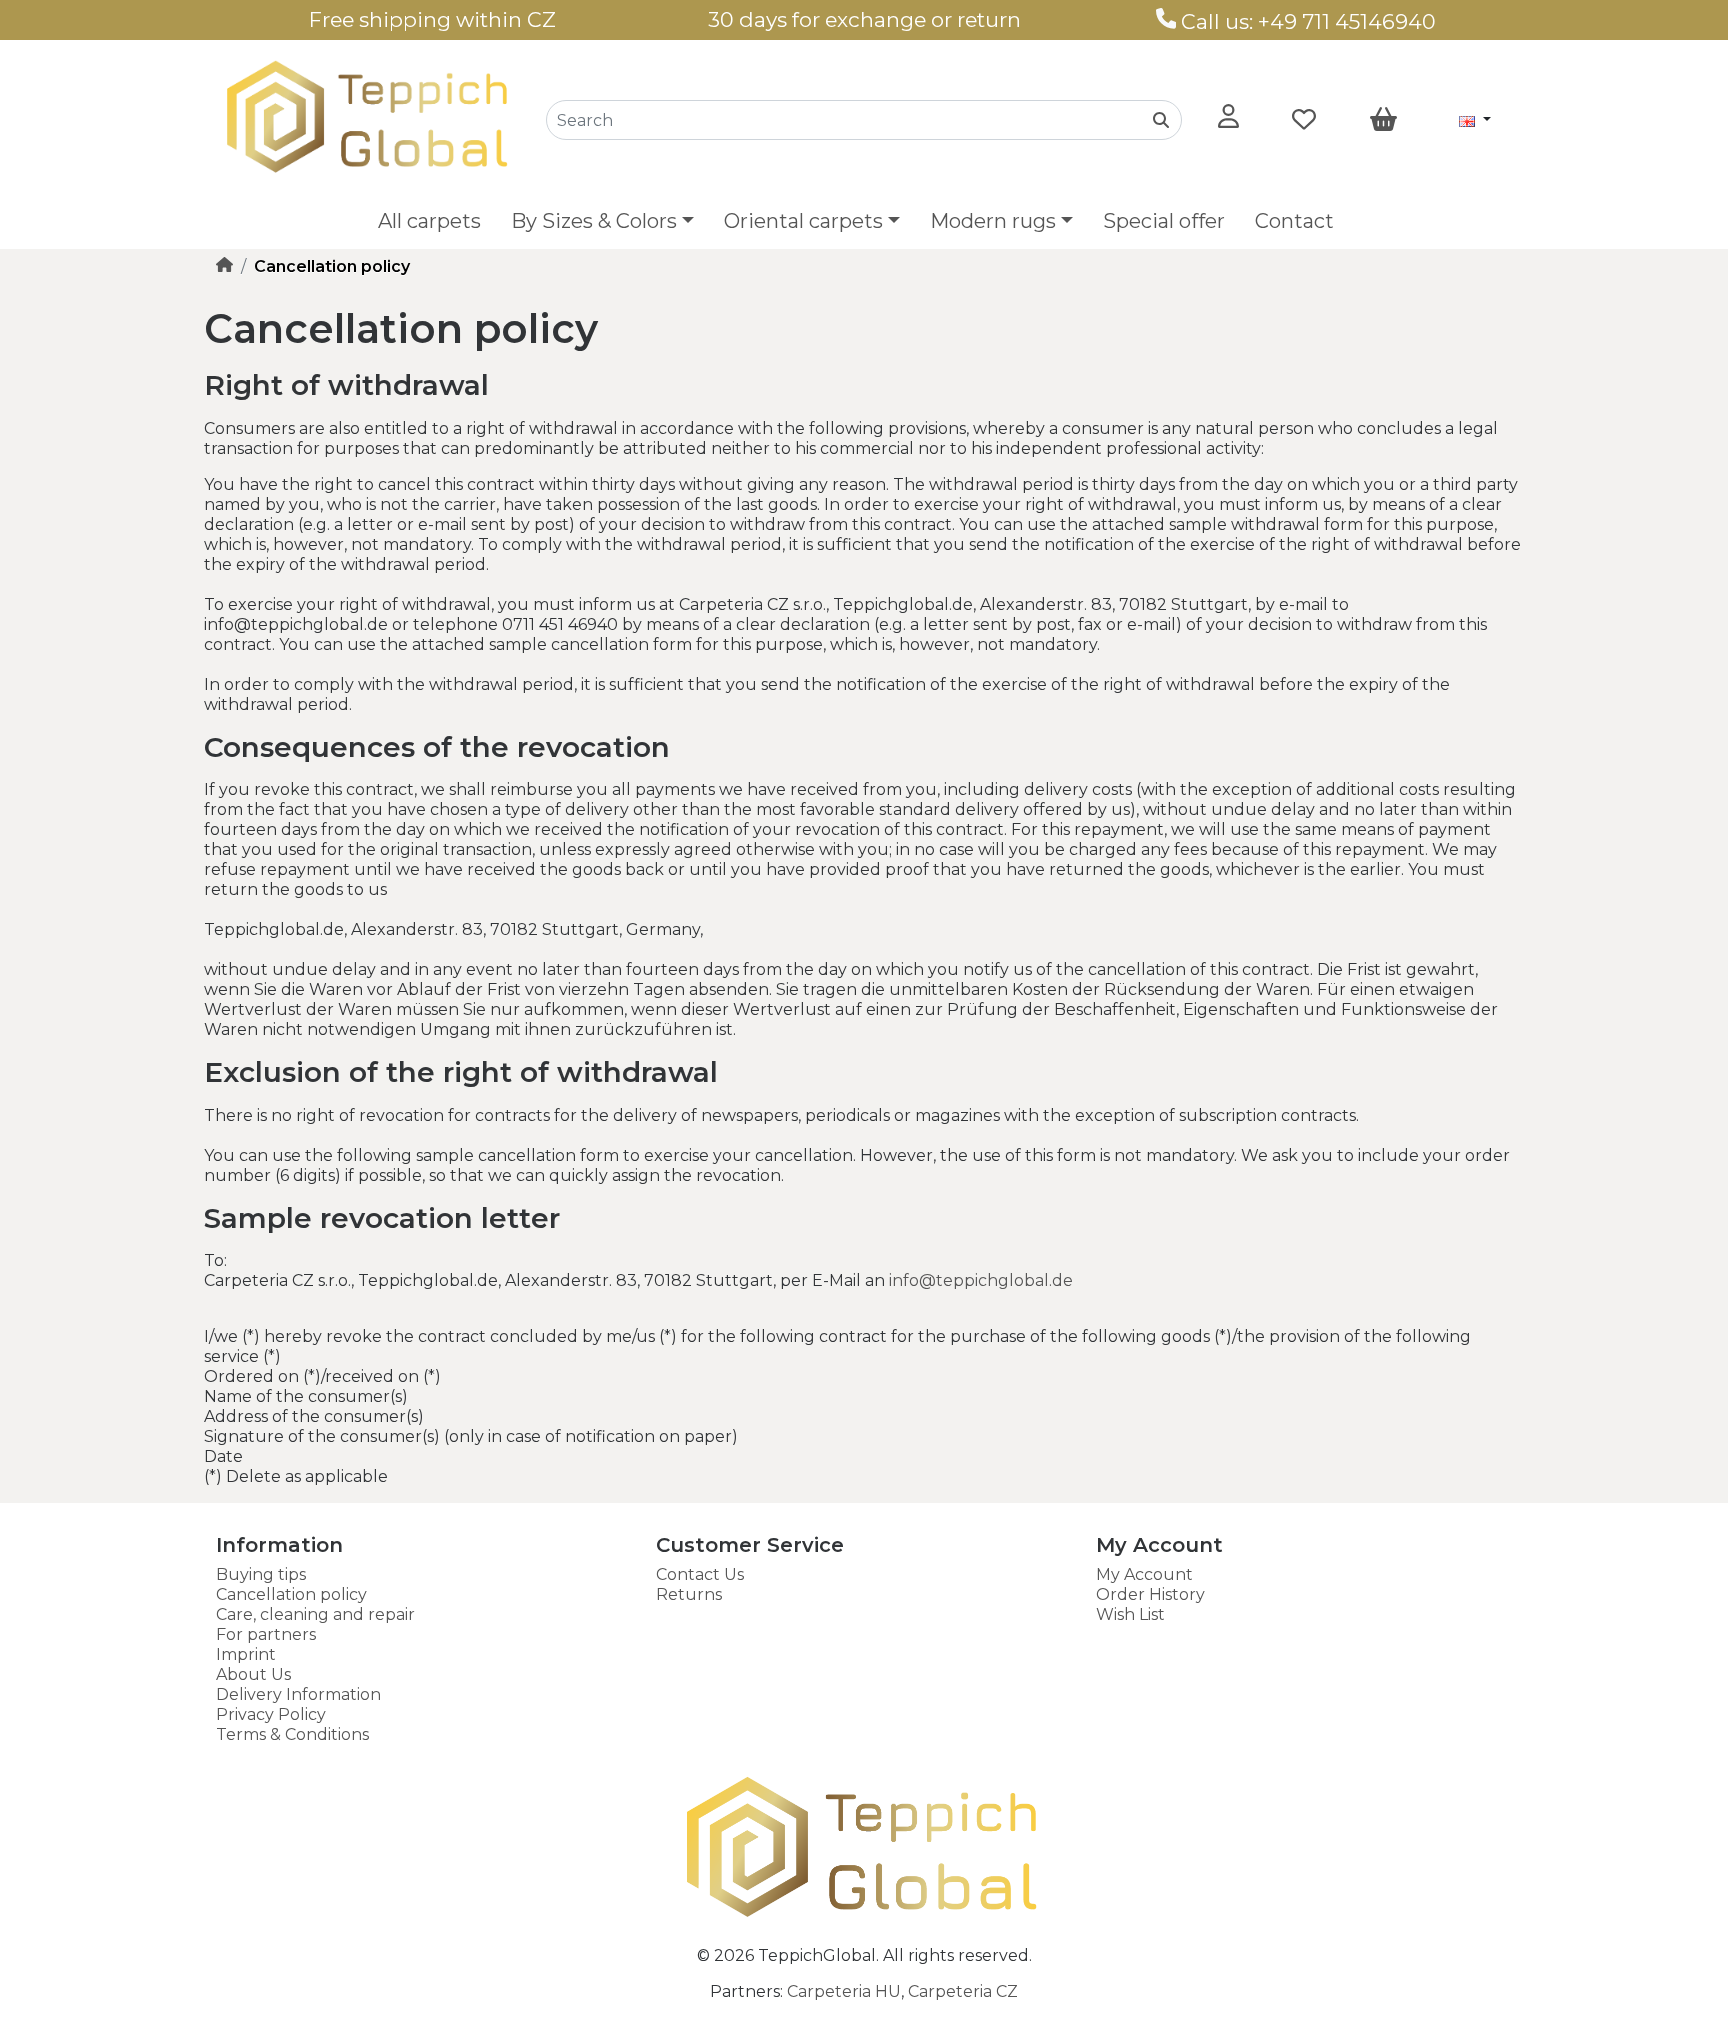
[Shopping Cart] (1383, 120)
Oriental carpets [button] (803, 221)
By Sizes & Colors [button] (594, 221)
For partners (266, 1634)
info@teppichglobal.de (981, 1280)
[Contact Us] (1166, 21)
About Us (253, 1674)
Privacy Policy (271, 1714)
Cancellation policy (291, 1594)
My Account (1144, 1574)
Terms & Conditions (292, 1734)
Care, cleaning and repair (315, 1614)
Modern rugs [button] (993, 221)
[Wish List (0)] (1304, 120)
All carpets (429, 221)
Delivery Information (298, 1694)
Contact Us (700, 1574)
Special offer (1164, 221)
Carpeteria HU (844, 1991)
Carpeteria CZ (963, 1991)
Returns (689, 1594)
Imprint (246, 1654)
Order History (1150, 1594)
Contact (1294, 221)
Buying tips (261, 1574)
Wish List (1130, 1614)
